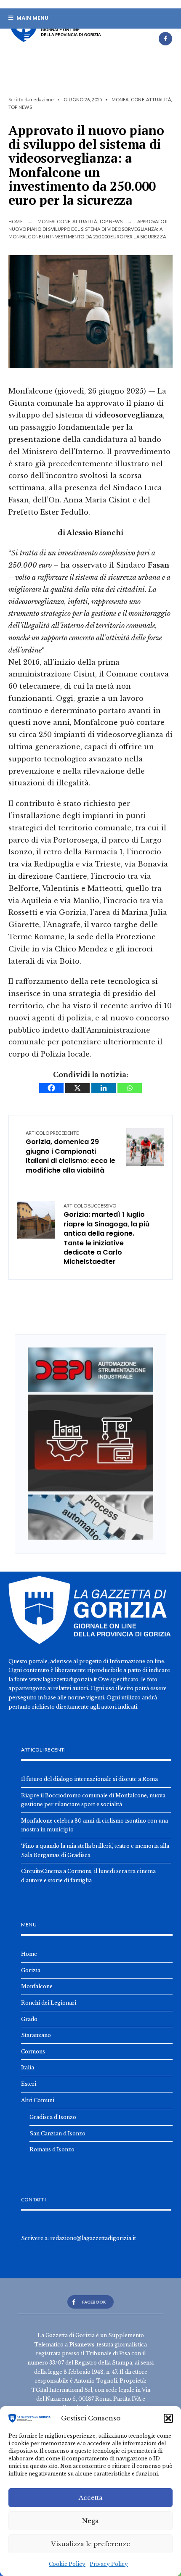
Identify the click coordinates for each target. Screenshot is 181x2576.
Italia (28, 2067)
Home (16, 221)
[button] (168, 2418)
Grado (29, 2019)
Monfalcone (128, 99)
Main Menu (32, 18)
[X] (77, 1088)
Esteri (29, 2084)
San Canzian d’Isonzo (57, 2133)
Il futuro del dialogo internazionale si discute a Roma (89, 1779)
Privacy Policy (109, 2564)
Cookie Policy (67, 2564)
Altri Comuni (38, 2100)
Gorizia (31, 1970)
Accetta (91, 2498)
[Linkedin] (104, 1088)
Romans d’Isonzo (52, 2149)
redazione (42, 99)
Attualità (158, 99)
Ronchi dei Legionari (49, 2003)
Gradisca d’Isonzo (53, 2117)
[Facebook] (165, 39)
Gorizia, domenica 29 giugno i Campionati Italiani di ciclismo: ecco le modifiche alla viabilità (71, 1153)
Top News (20, 107)
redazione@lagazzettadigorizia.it (93, 2238)
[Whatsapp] (130, 1088)
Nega (90, 2521)
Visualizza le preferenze (90, 2544)
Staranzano (36, 2035)
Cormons (33, 2052)
